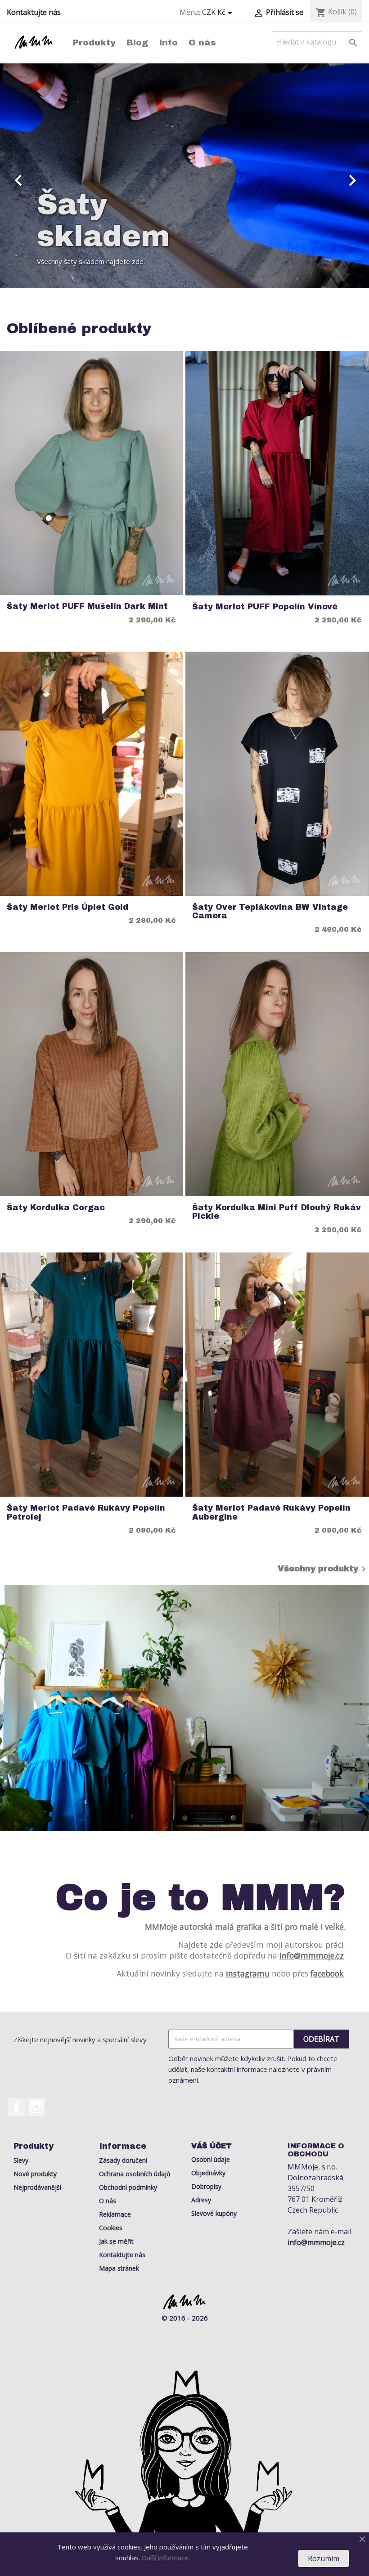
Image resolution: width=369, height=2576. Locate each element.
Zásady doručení (123, 2160)
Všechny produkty (323, 1569)
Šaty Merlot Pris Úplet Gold (67, 907)
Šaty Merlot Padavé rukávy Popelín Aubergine (271, 1512)
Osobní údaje (211, 2159)
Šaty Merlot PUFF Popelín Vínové (265, 607)
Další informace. (166, 2558)
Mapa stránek (119, 2268)
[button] (28, 176)
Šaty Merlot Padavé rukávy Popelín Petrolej (86, 1512)
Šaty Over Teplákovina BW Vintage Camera (270, 912)
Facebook (17, 2107)
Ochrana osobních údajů (135, 2174)
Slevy (21, 2160)
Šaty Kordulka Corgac (56, 1208)
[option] (184, 176)
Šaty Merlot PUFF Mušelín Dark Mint (87, 606)
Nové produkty (35, 2174)
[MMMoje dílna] (184, 1708)
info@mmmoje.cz (312, 1955)
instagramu (248, 1973)
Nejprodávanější (37, 2187)
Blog (137, 42)
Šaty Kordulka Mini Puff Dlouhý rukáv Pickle (277, 1212)
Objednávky (208, 2173)
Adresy (201, 2200)
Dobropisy (206, 2186)
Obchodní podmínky (128, 2187)
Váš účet (211, 2146)
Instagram (36, 2107)
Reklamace (115, 2214)
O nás (202, 42)
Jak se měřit (116, 2241)
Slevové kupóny (214, 2213)
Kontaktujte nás (34, 12)
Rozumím (324, 2558)
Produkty (94, 42)
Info (168, 42)
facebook (327, 1973)
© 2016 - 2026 (185, 2318)
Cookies (111, 2228)
